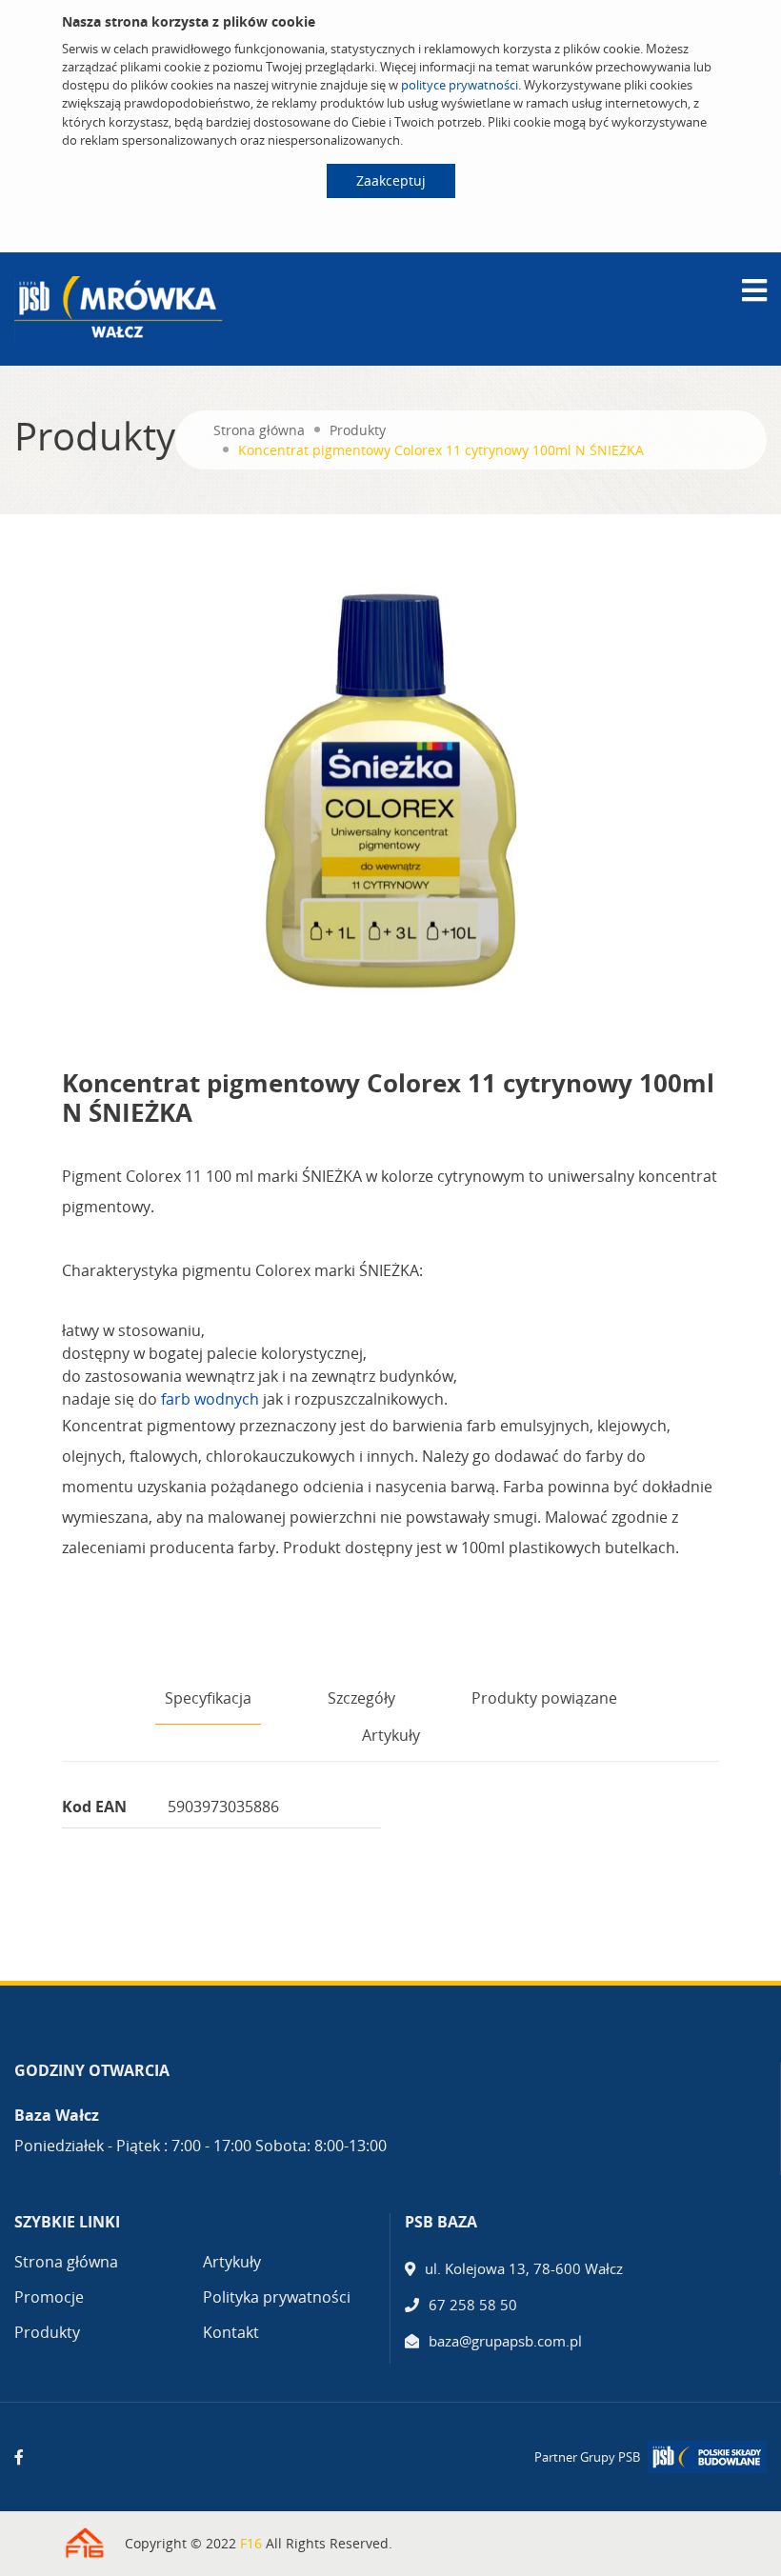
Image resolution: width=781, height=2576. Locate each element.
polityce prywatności (460, 85)
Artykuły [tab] (391, 1735)
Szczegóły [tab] (361, 1698)
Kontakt (231, 2332)
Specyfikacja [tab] (208, 1698)
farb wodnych (210, 1399)
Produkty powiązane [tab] (544, 1698)
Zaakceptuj (391, 180)
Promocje (49, 2297)
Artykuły (232, 2262)
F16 (251, 2543)
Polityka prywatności (277, 2297)
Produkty (358, 430)
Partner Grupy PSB (587, 2457)
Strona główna (259, 430)
